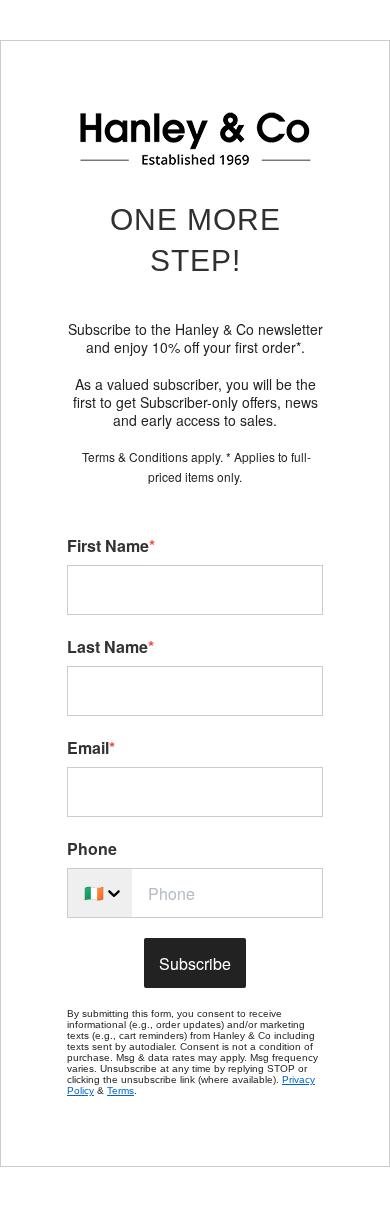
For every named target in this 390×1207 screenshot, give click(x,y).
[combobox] (99, 893)
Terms (120, 1090)
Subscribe (195, 963)
